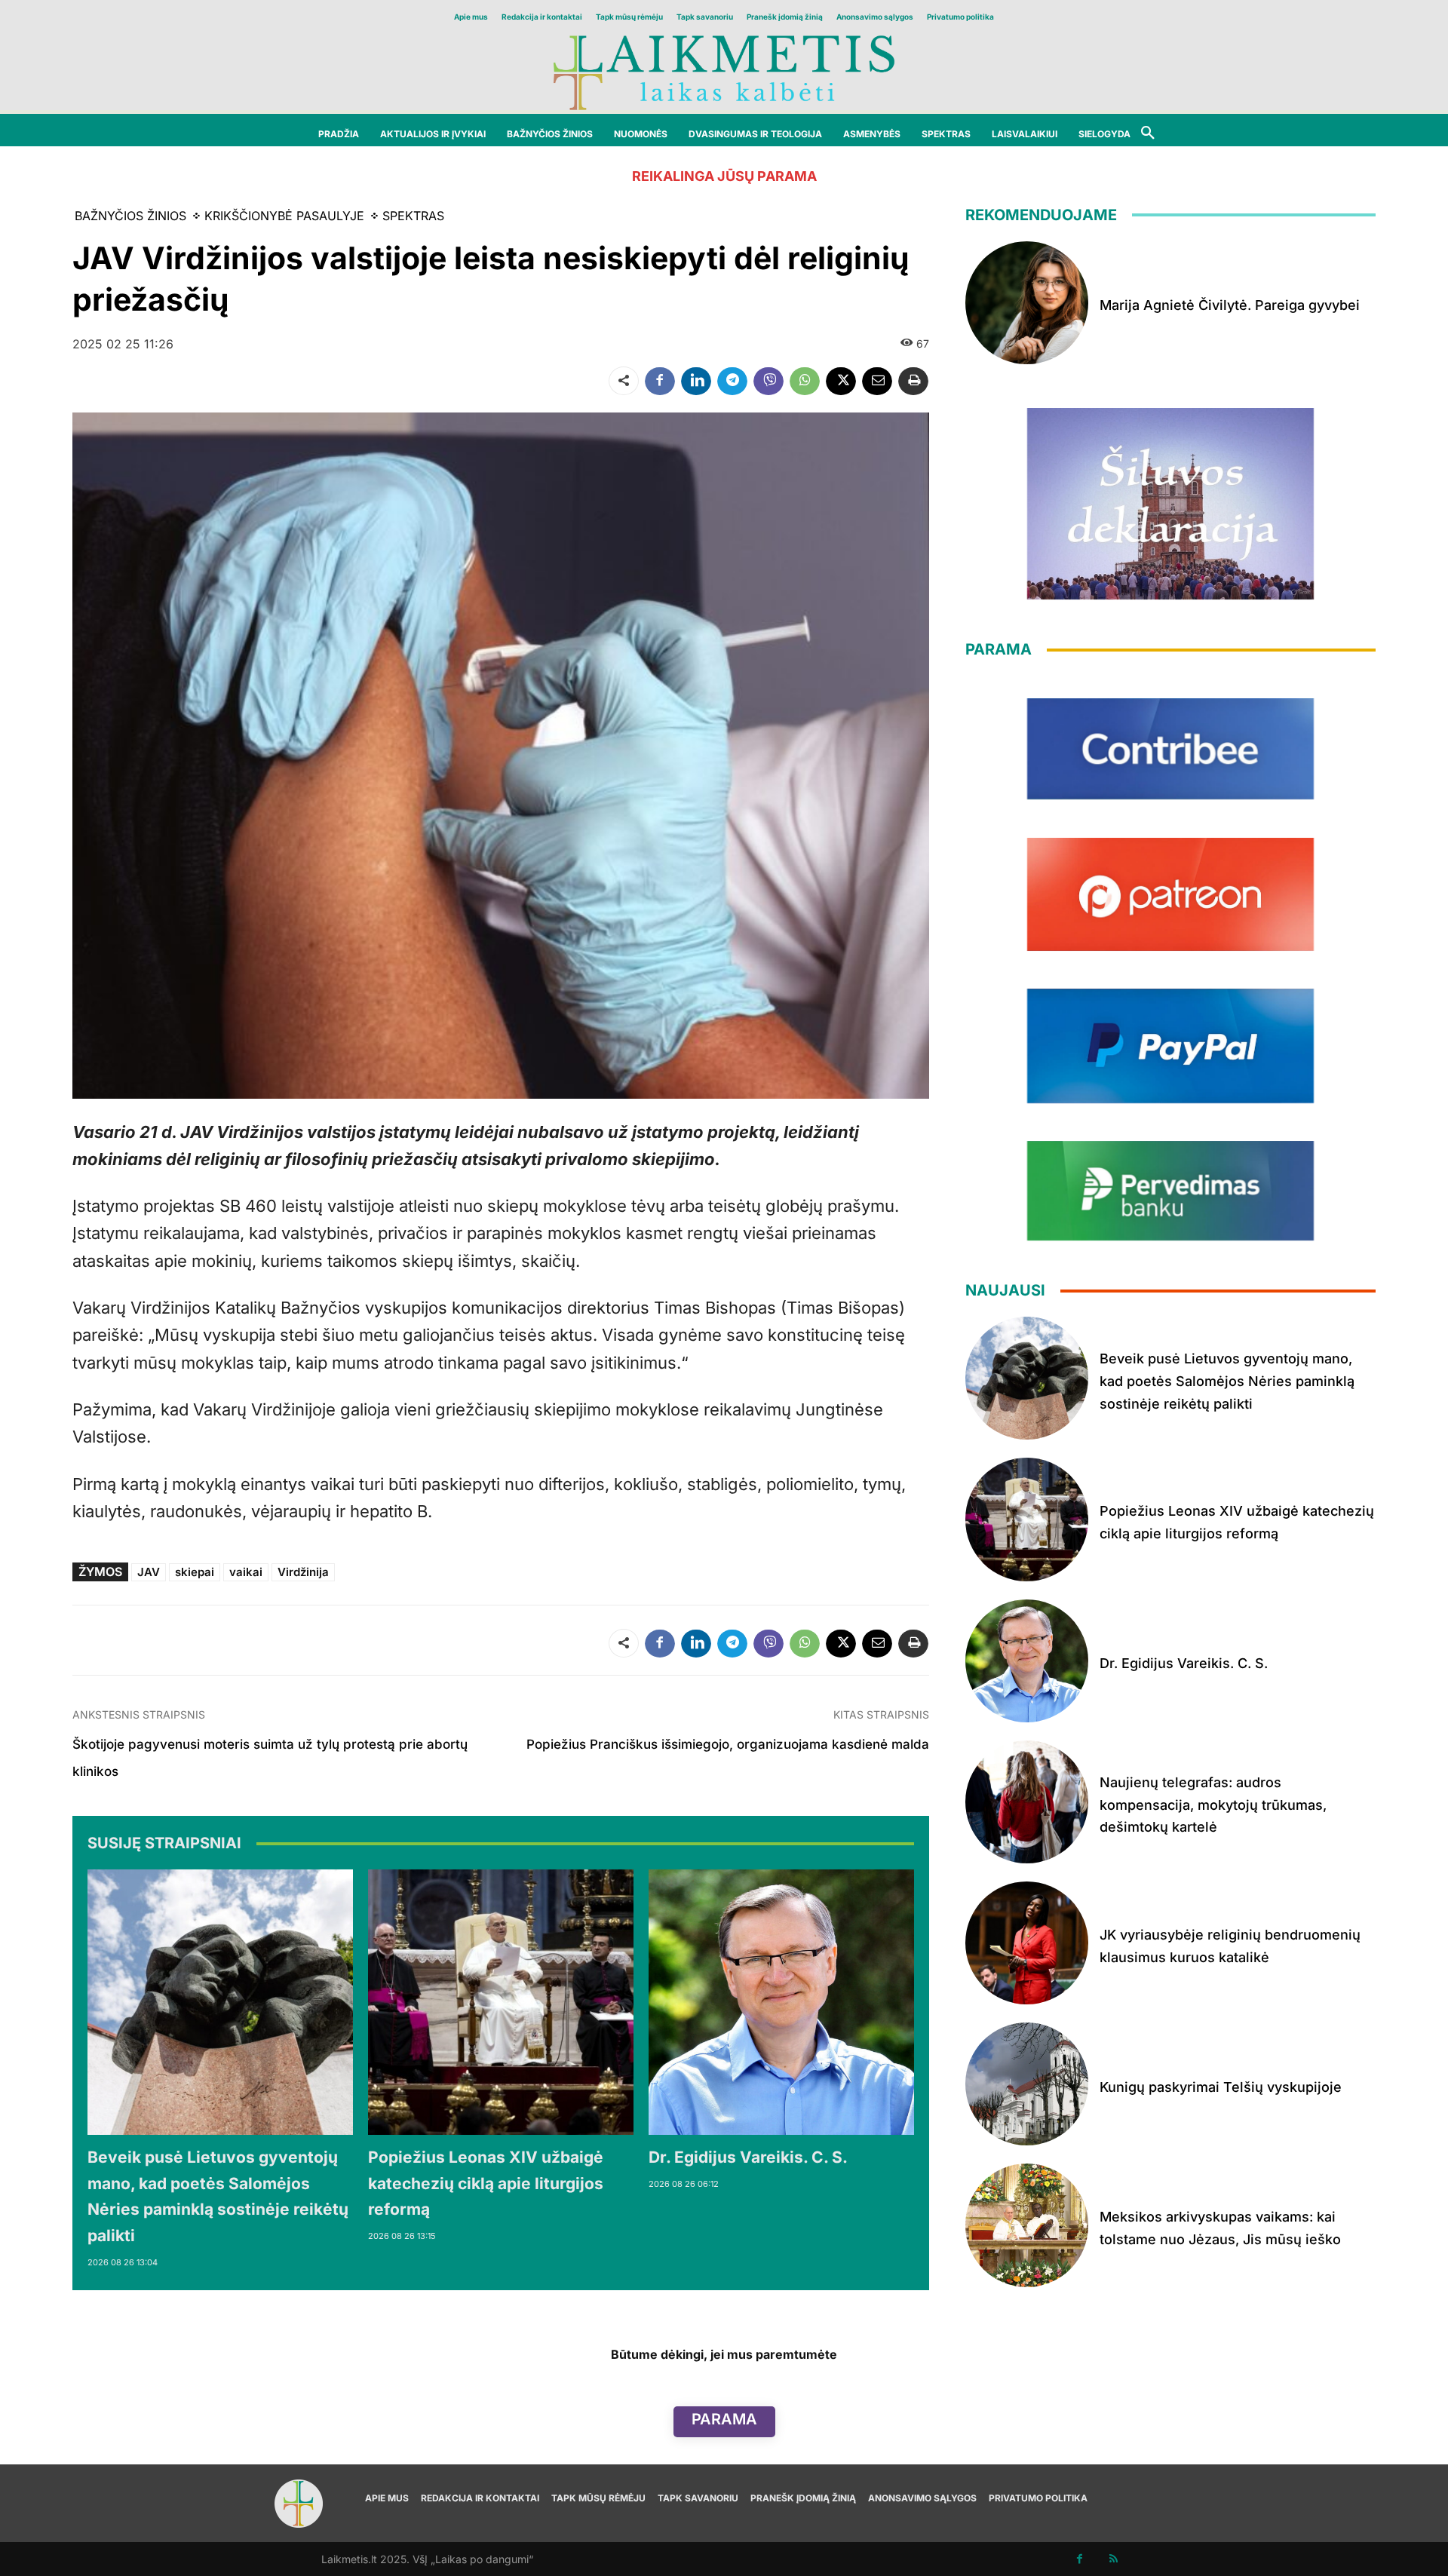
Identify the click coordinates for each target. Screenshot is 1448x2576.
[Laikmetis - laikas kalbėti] (724, 71)
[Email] (877, 381)
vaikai (246, 1572)
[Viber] (768, 381)
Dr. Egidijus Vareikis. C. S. (748, 2157)
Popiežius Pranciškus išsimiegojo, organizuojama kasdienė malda (728, 1744)
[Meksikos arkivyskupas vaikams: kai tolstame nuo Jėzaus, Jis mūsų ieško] (1027, 2225)
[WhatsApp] (805, 381)
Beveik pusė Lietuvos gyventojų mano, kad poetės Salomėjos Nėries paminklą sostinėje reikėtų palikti (1227, 1381)
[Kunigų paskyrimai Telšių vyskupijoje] (1027, 2084)
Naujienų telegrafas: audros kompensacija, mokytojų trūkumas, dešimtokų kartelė (1213, 1805)
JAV (149, 1572)
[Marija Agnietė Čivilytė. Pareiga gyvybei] (1027, 303)
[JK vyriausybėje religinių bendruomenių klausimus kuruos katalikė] (1027, 1943)
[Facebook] (660, 381)
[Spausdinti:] (913, 381)
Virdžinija (303, 1572)
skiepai (195, 1572)
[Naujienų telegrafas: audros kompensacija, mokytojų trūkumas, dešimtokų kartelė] (1027, 1802)
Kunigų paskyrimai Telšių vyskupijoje (1221, 2087)
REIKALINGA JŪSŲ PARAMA (724, 176)
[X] (841, 381)
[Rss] (1114, 2559)
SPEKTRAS (413, 216)
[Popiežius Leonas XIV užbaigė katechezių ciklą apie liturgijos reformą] (501, 2002)
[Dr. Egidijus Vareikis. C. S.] (781, 2002)
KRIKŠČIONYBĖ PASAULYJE (284, 216)
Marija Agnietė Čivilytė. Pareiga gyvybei (1230, 305)
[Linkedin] (696, 381)
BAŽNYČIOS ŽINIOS (130, 216)
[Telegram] (732, 381)
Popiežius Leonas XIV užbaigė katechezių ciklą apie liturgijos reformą (486, 2183)
